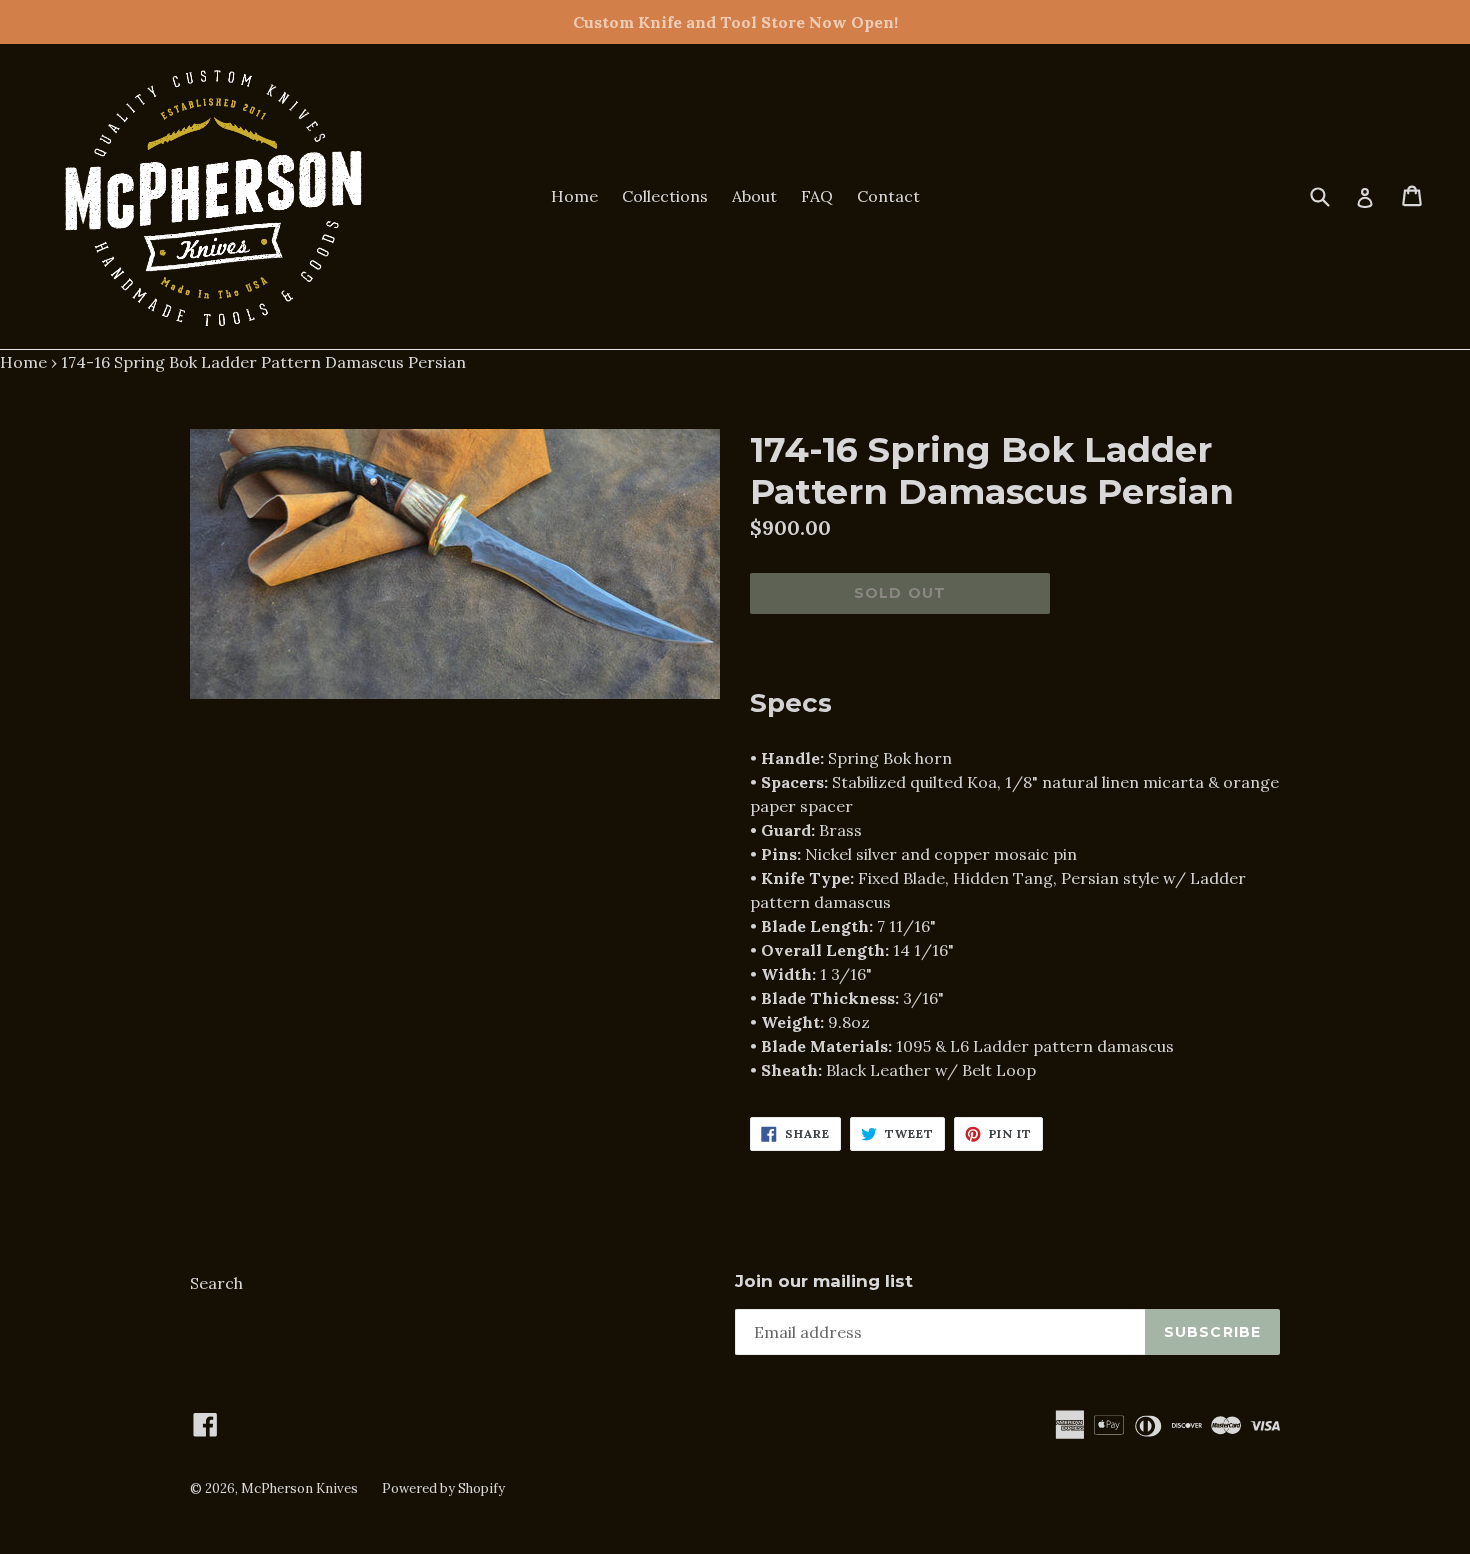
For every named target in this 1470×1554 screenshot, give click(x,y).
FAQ (817, 196)
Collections (665, 196)
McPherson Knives (299, 1488)
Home (574, 196)
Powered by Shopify (443, 1488)
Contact (888, 196)
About (754, 196)
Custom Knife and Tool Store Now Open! (735, 22)
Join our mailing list (824, 1281)
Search (216, 1283)
